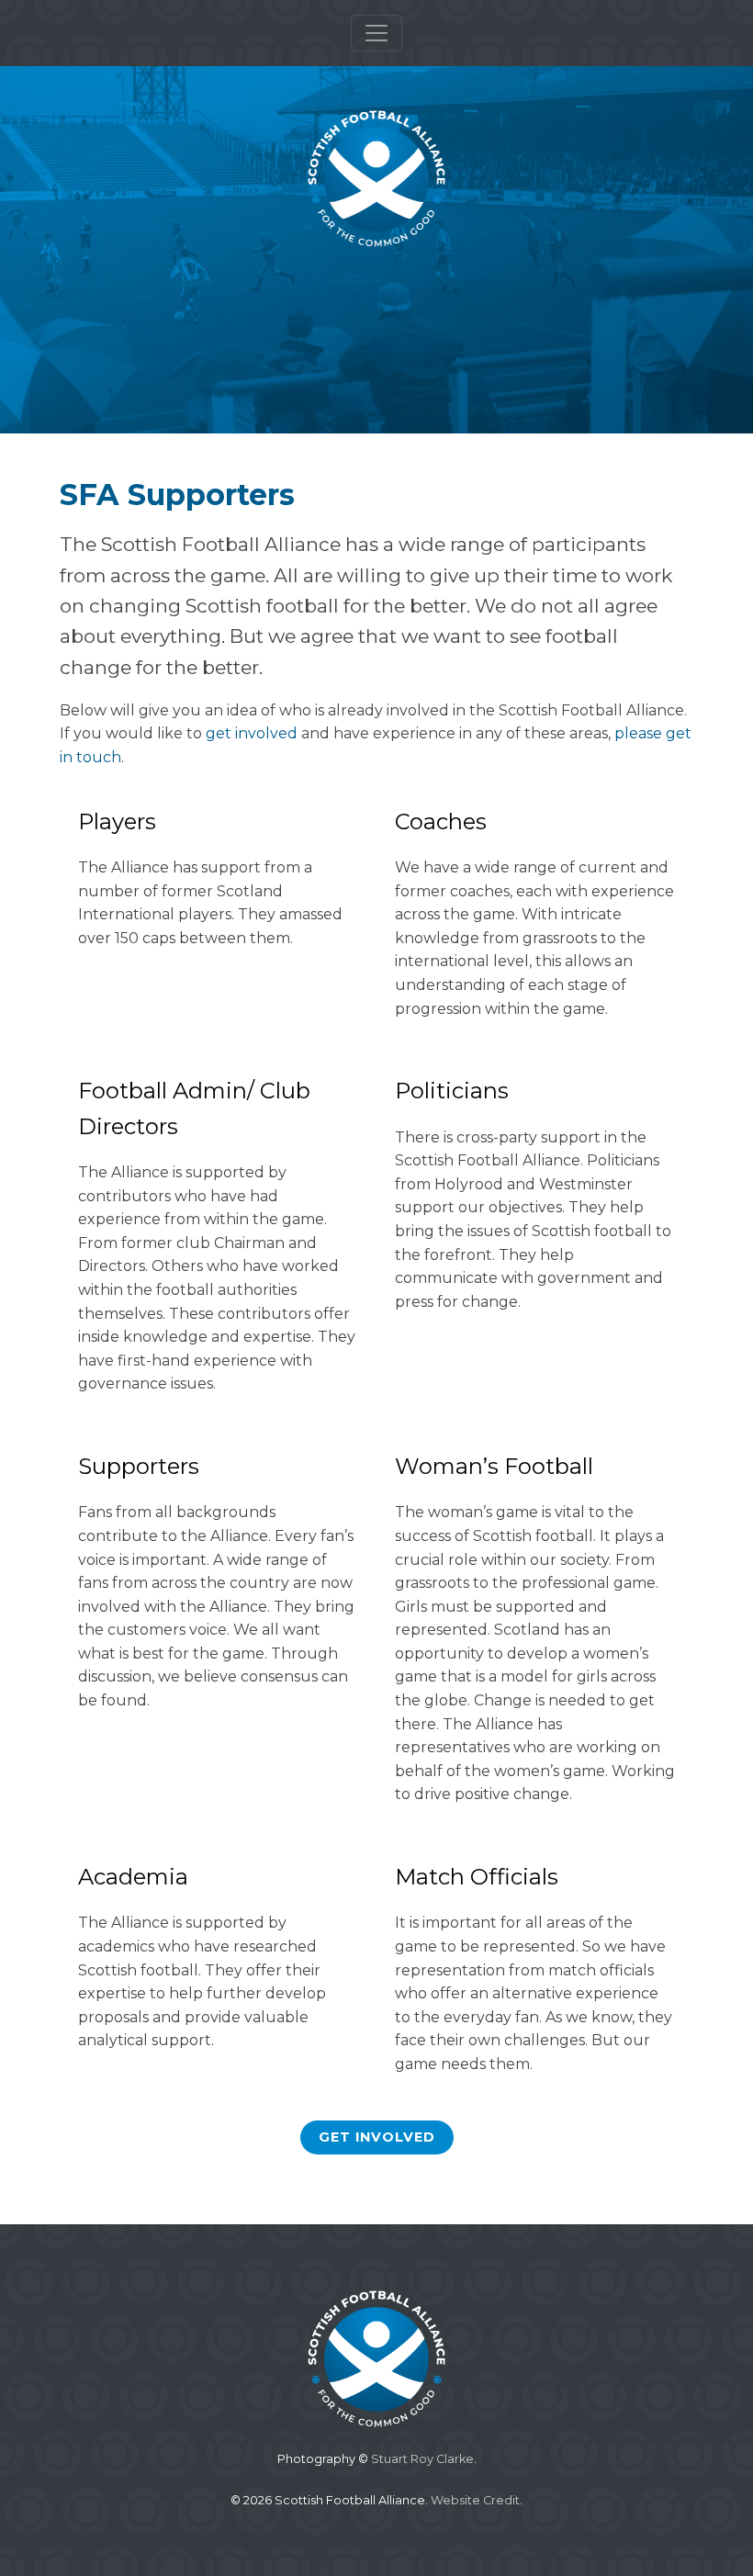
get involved (252, 733)
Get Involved (377, 2137)
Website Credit (475, 2500)
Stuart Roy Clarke (422, 2459)
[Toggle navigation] (376, 33)
